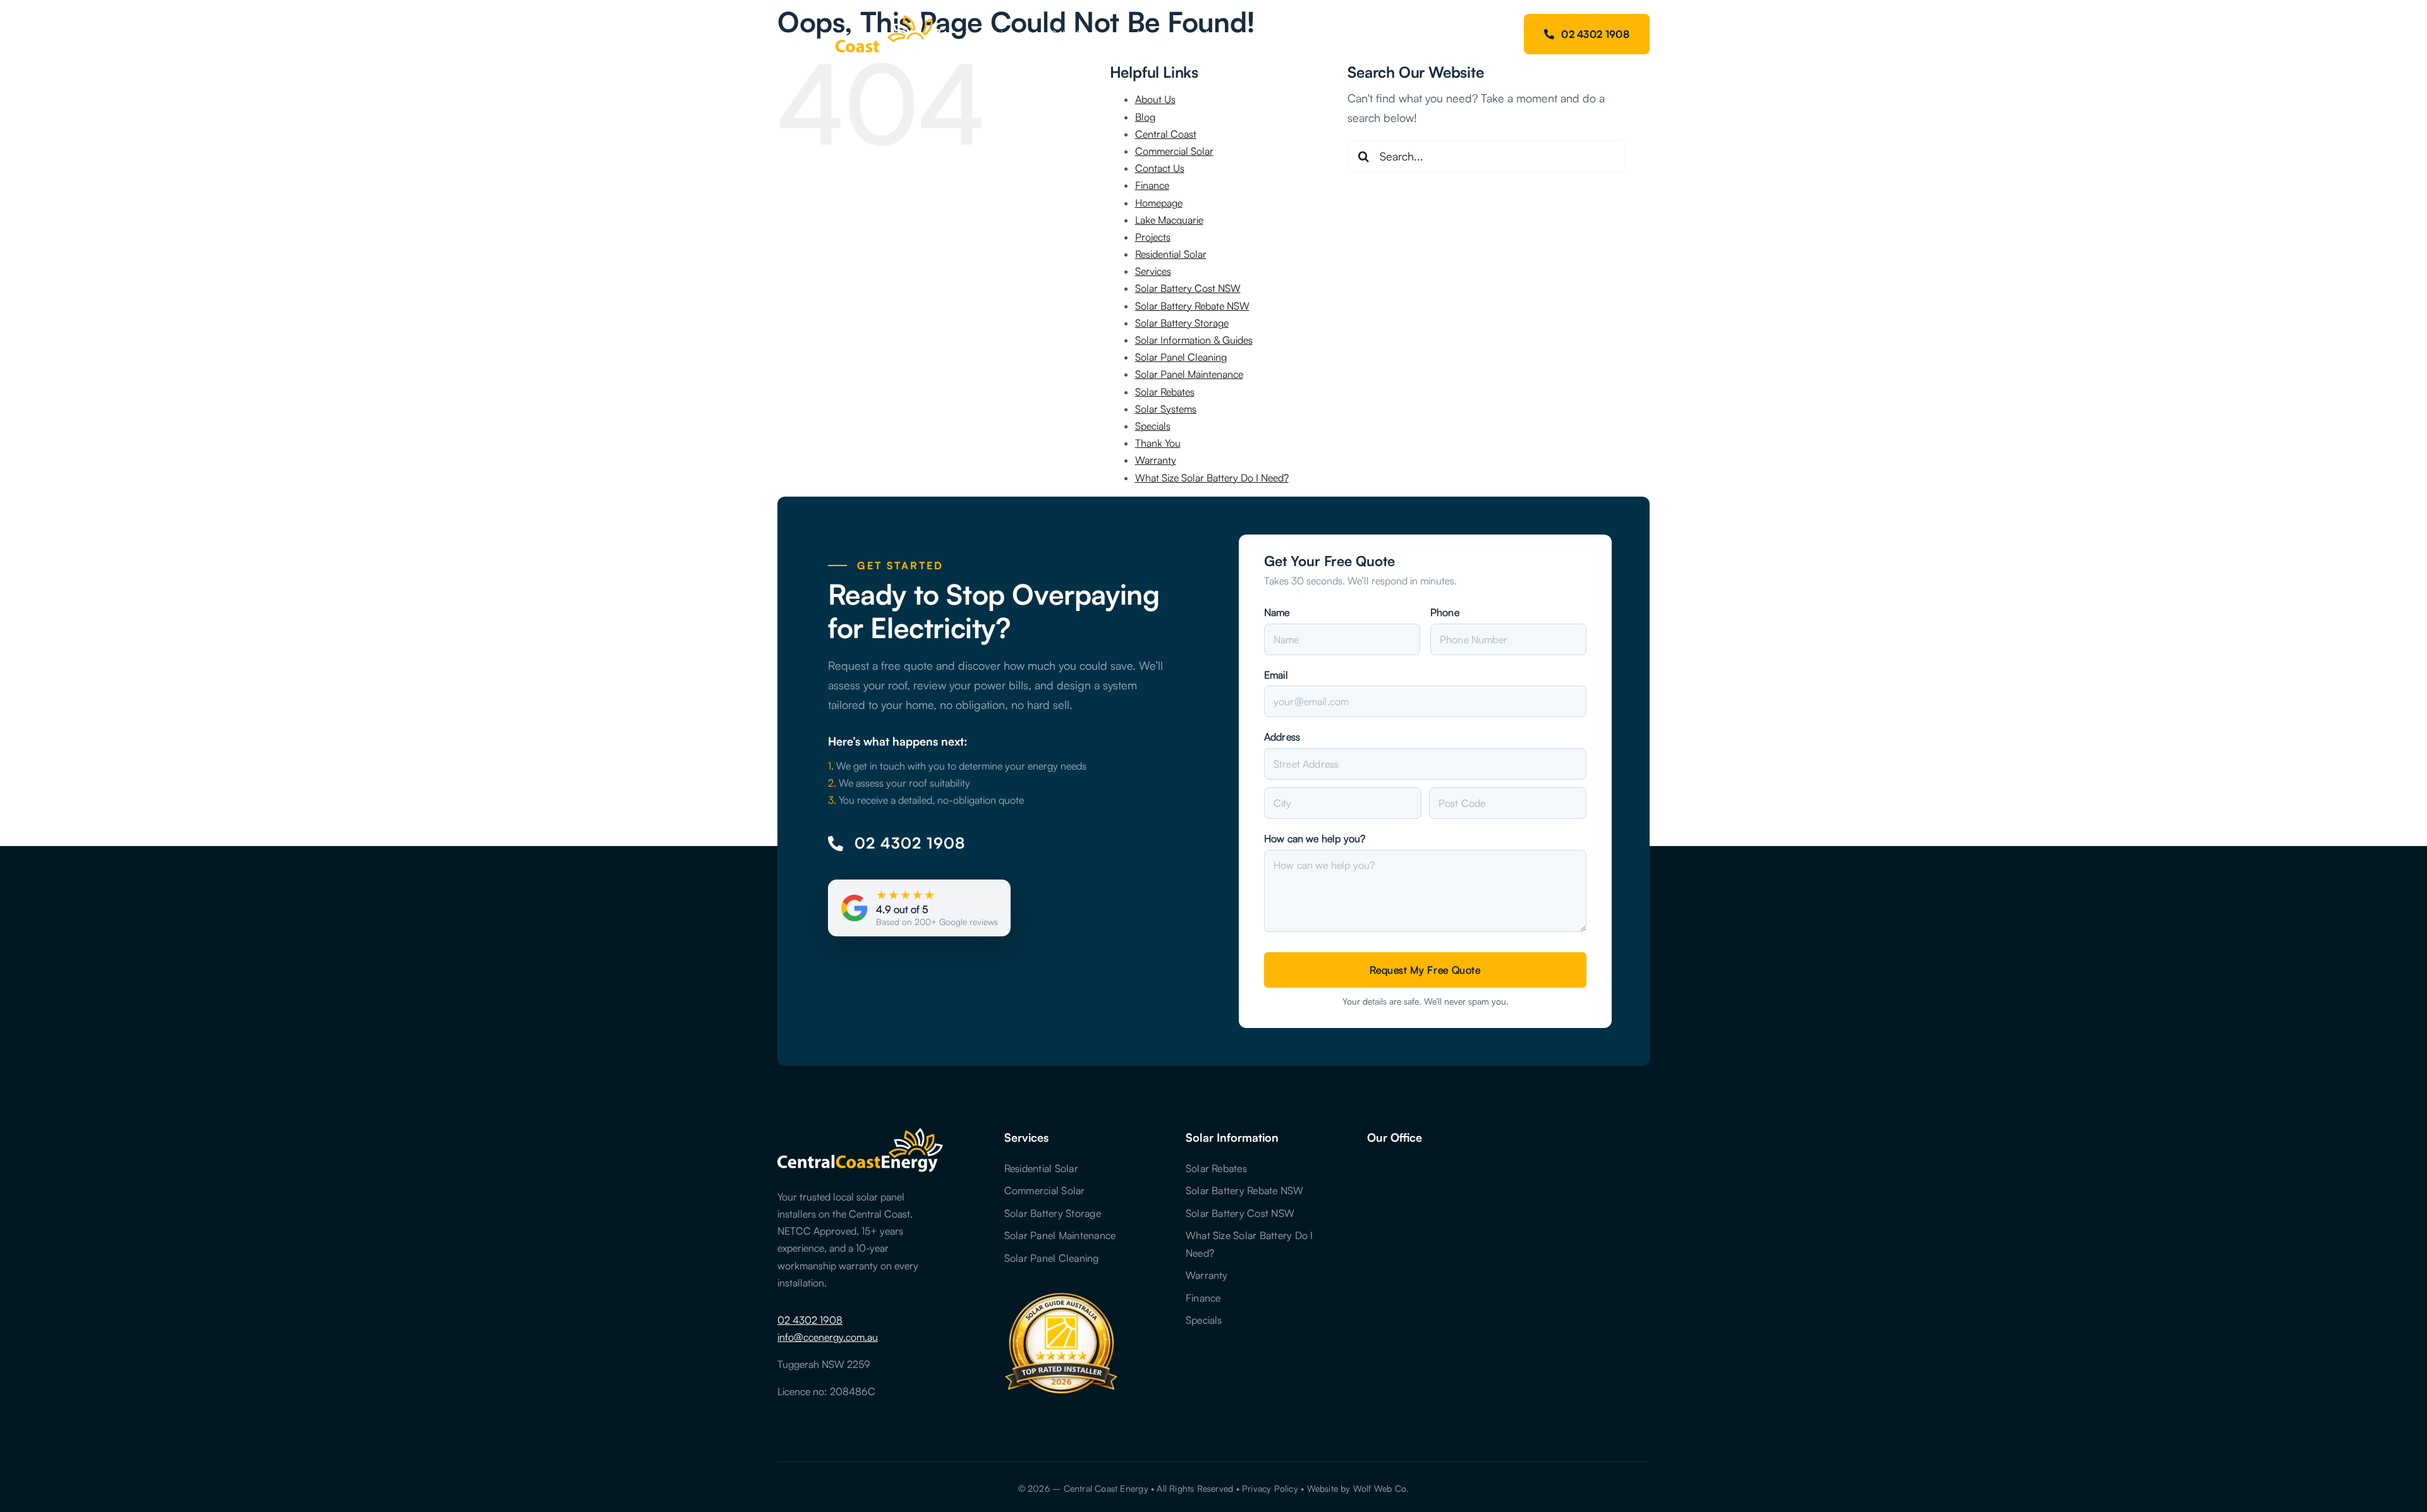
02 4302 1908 (810, 1320)
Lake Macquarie (1169, 220)
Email (1276, 675)
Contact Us (1160, 168)
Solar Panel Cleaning (1181, 357)
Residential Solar (1171, 254)
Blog (1145, 117)
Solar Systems (1166, 409)
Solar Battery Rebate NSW (1192, 306)
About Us (1155, 99)
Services (1153, 271)
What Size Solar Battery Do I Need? (1212, 478)
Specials (1153, 426)
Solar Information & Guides (1194, 340)
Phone (1445, 612)
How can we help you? (1315, 838)
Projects (1153, 237)
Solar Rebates (1165, 392)
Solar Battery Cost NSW (1188, 288)
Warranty (1156, 460)
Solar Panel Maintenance (1189, 374)
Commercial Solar (1174, 151)
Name (1277, 612)
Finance (1152, 185)
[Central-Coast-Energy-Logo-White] (859, 18)
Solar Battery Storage (1182, 323)
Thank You (1158, 443)
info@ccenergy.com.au (828, 1337)
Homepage (1159, 203)
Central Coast (1166, 134)
